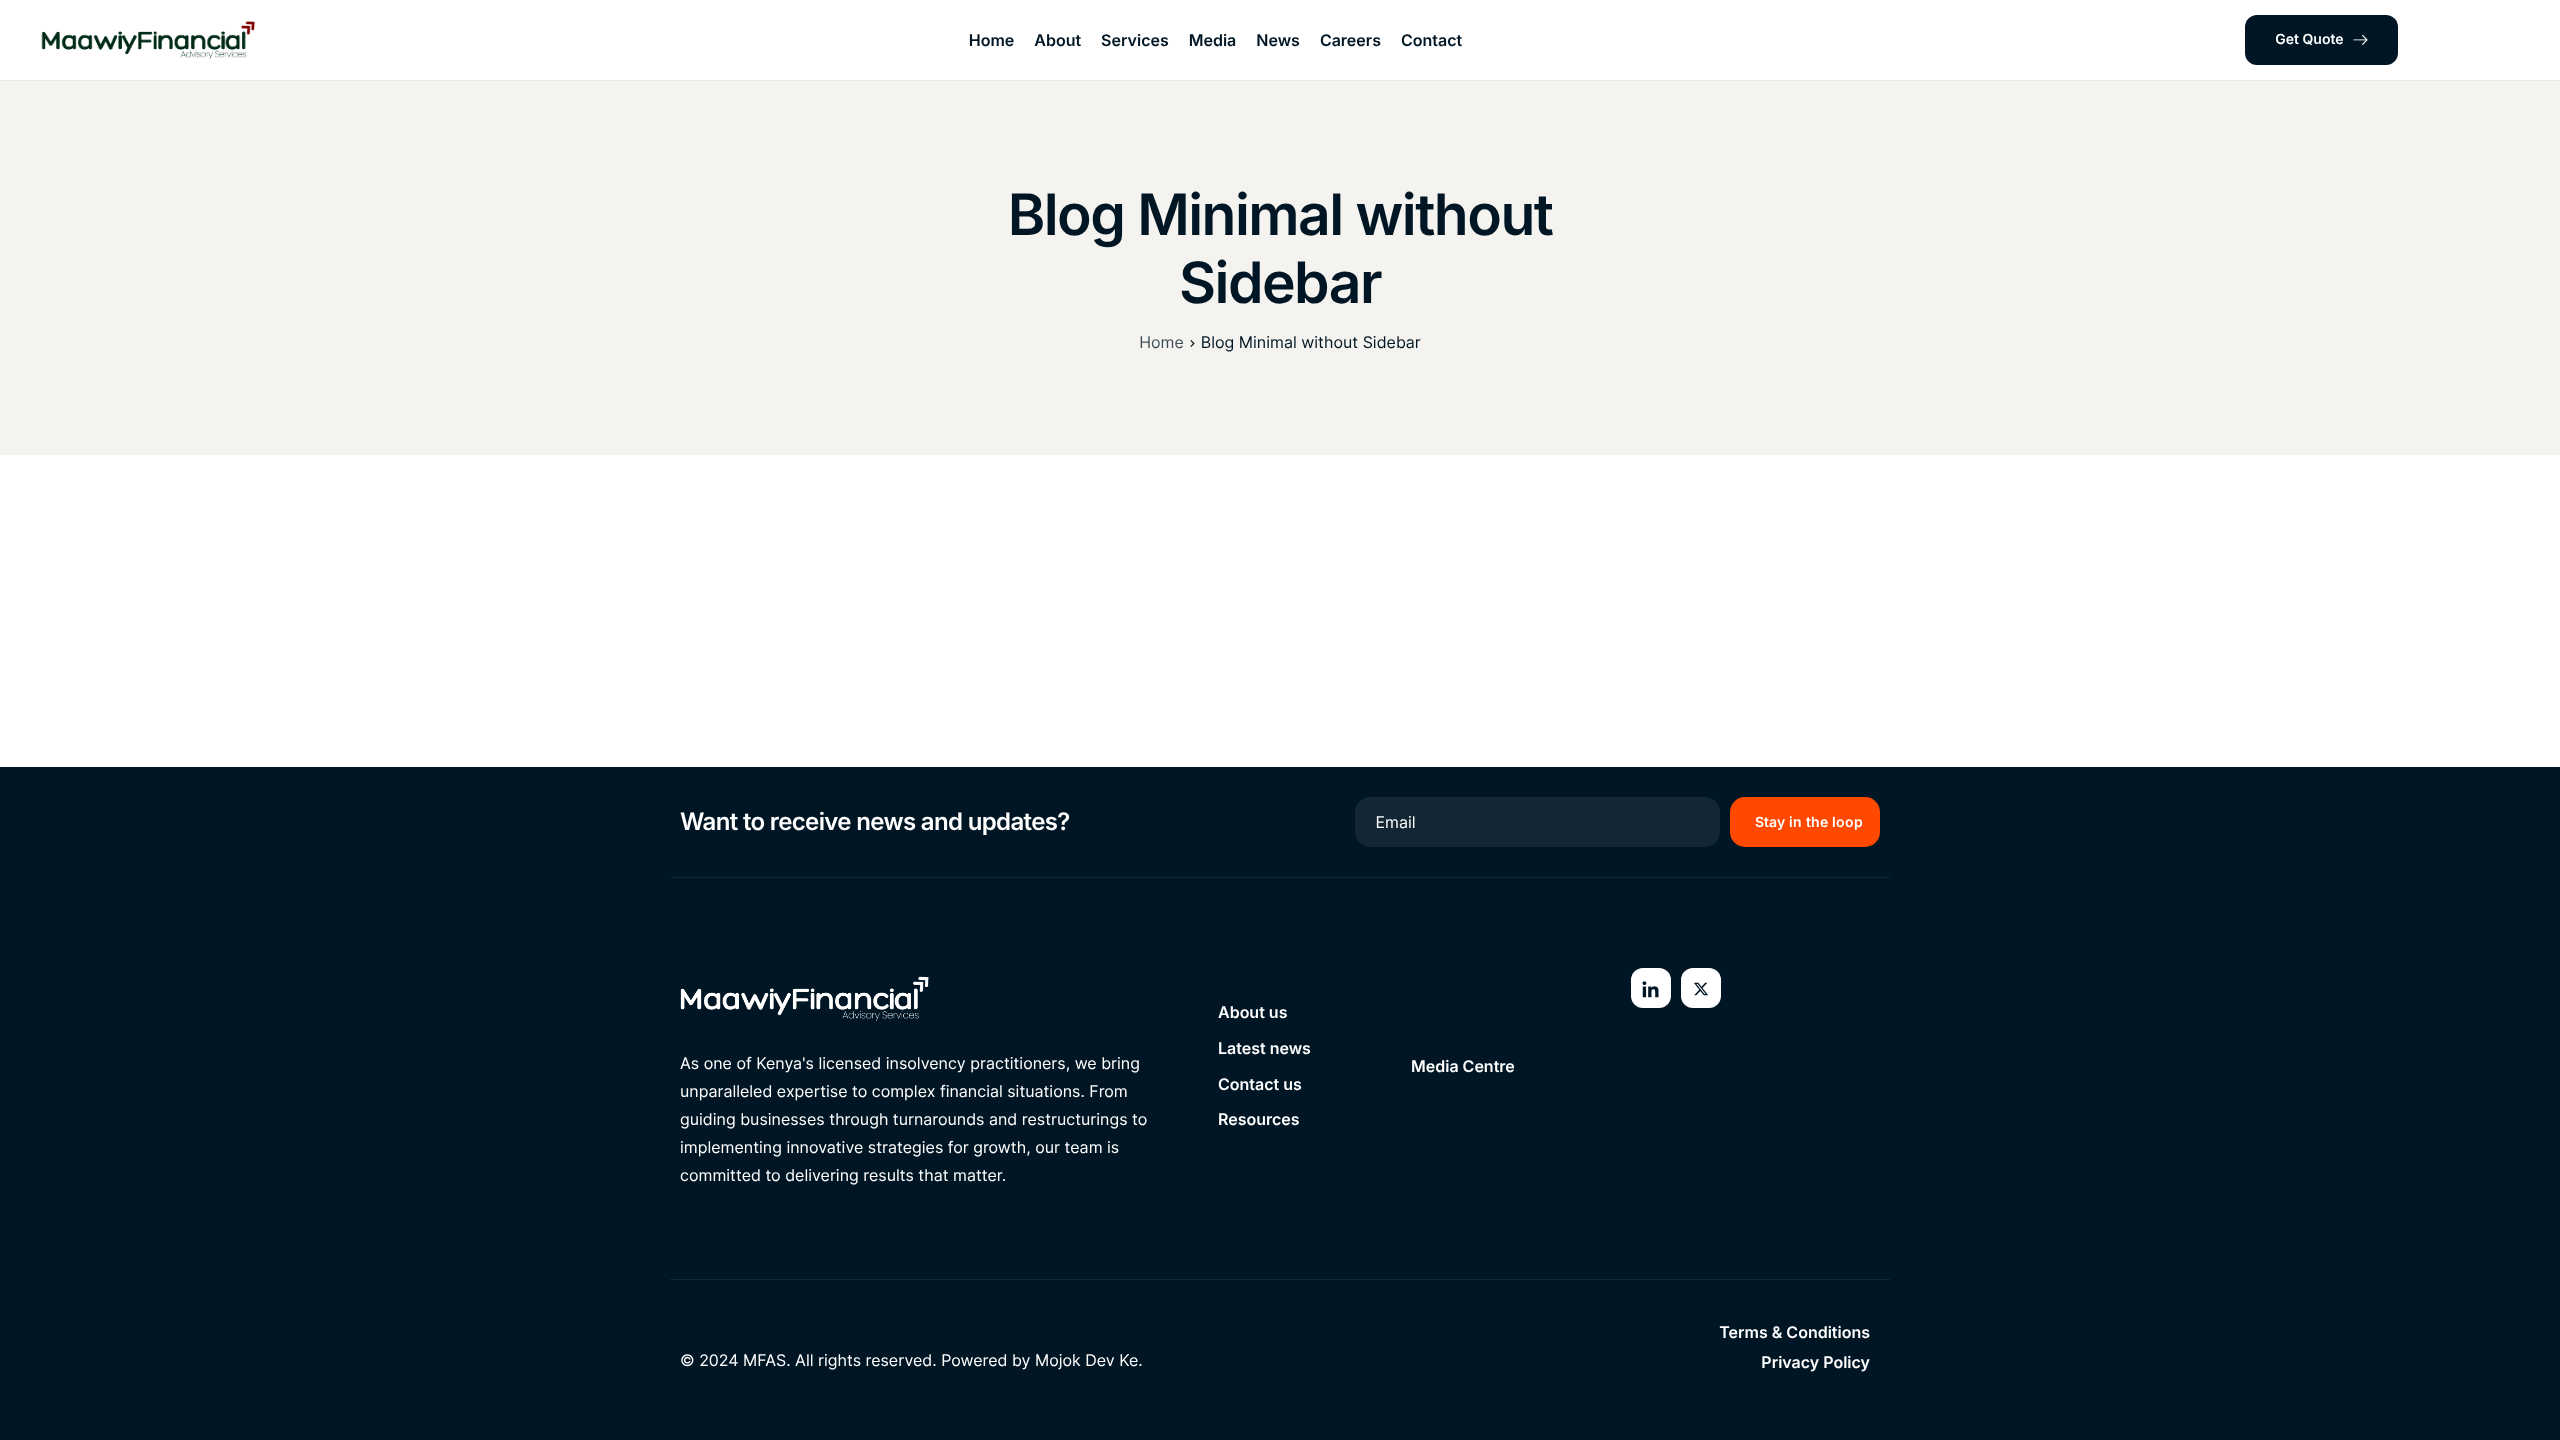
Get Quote (2309, 39)
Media (1213, 40)
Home (992, 40)
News (1278, 40)
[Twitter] (1701, 988)
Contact (1431, 40)
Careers (1350, 40)
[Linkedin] (1651, 988)
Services (1135, 40)
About (1057, 40)
